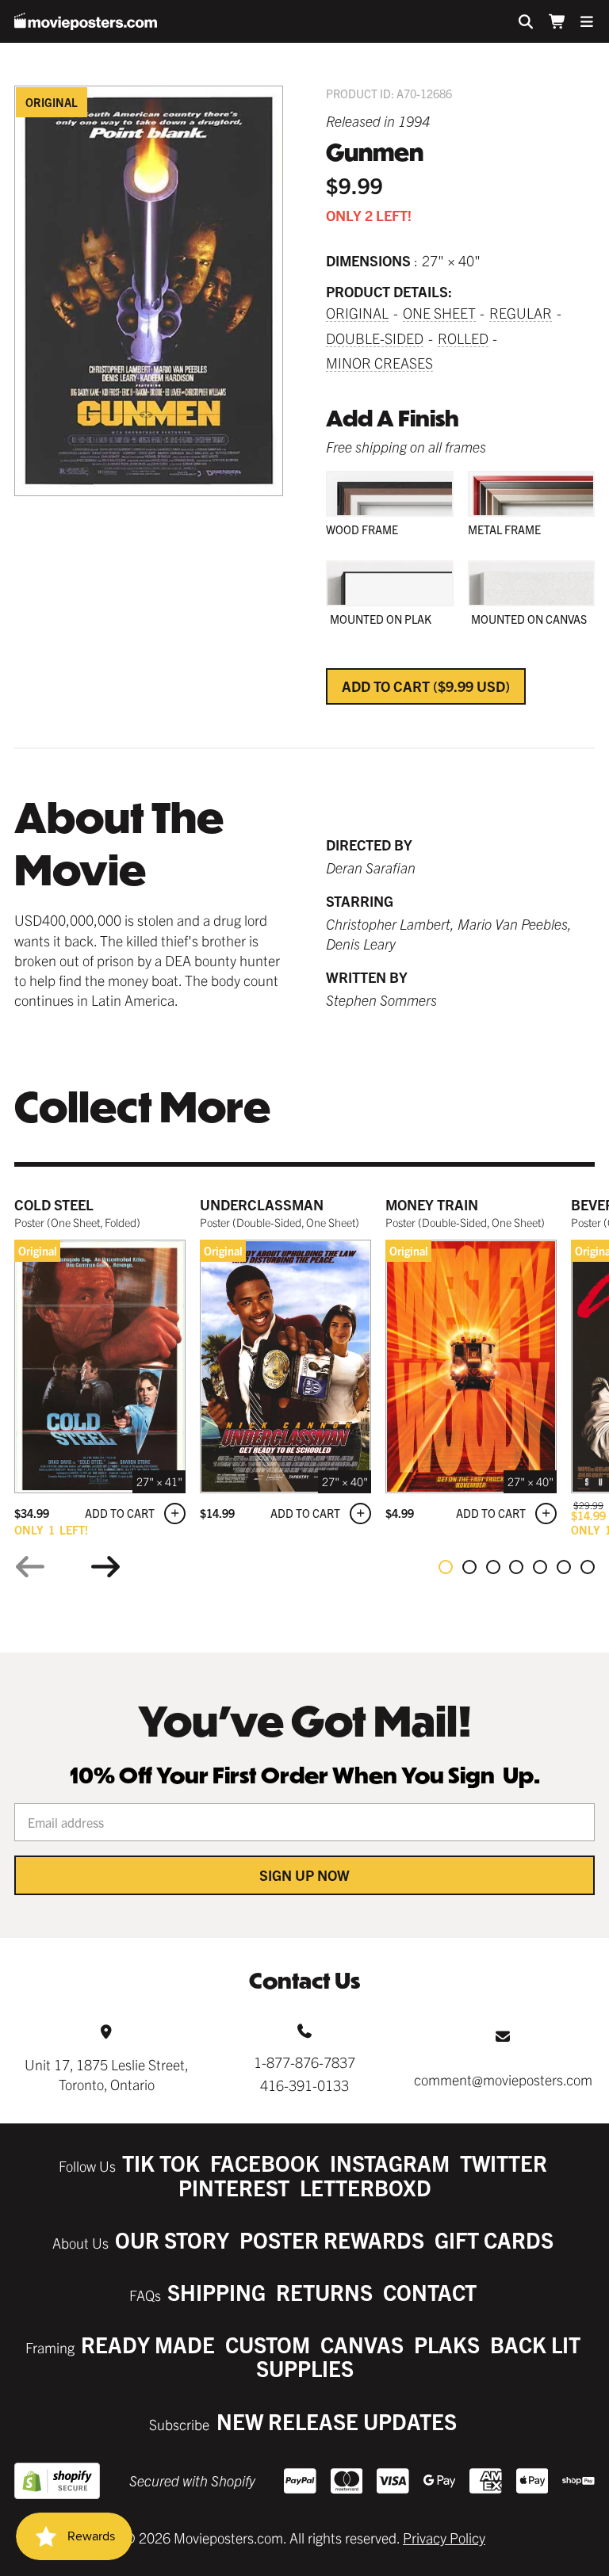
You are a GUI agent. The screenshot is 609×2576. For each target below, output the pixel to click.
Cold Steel (54, 1204)
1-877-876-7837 (304, 2062)
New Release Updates (337, 2421)
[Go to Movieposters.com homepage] (86, 21)
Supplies (305, 2368)
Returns (324, 2292)
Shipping (216, 2292)
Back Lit (535, 2344)
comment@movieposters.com (503, 2079)
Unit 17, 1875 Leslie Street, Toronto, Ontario (107, 2074)
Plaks (447, 2344)
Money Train (432, 1204)
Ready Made (148, 2344)
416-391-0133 (304, 2085)
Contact (430, 2292)
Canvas (362, 2344)
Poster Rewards (332, 2240)
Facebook (265, 2163)
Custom (268, 2344)
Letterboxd (366, 2187)
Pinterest (234, 2187)
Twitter (504, 2163)
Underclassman (262, 1204)
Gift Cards (494, 2240)
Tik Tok (161, 2163)
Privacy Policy (444, 2538)
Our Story (172, 2240)
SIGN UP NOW (304, 1875)
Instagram (390, 2163)
